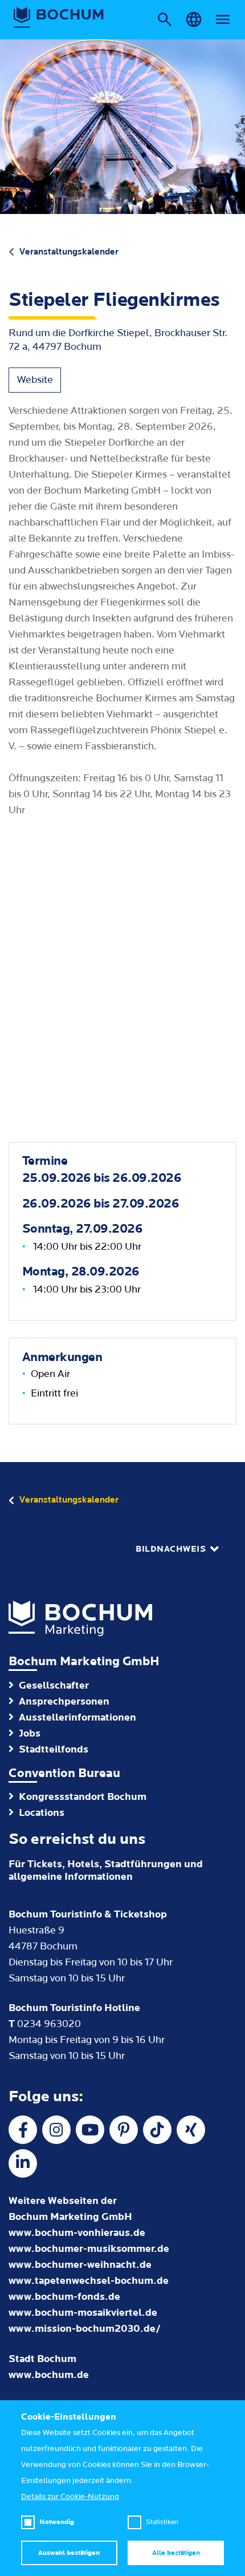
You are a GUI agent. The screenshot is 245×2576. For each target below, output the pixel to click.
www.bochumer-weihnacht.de (80, 2265)
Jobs (30, 1733)
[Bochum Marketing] (59, 18)
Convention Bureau (64, 1773)
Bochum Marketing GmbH (84, 1662)
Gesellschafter (54, 1685)
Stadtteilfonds (54, 1749)
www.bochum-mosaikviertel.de (83, 2313)
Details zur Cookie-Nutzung (70, 2497)
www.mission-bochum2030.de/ (85, 2329)
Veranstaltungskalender (69, 252)
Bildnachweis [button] (171, 1549)
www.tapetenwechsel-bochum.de (89, 2281)
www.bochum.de (49, 2375)
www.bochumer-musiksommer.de (89, 2249)
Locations (42, 1813)
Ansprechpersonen (64, 1701)
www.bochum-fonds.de (64, 2297)
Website (35, 380)
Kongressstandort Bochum (83, 1797)
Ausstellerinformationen (77, 1717)
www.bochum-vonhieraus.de (77, 2233)
